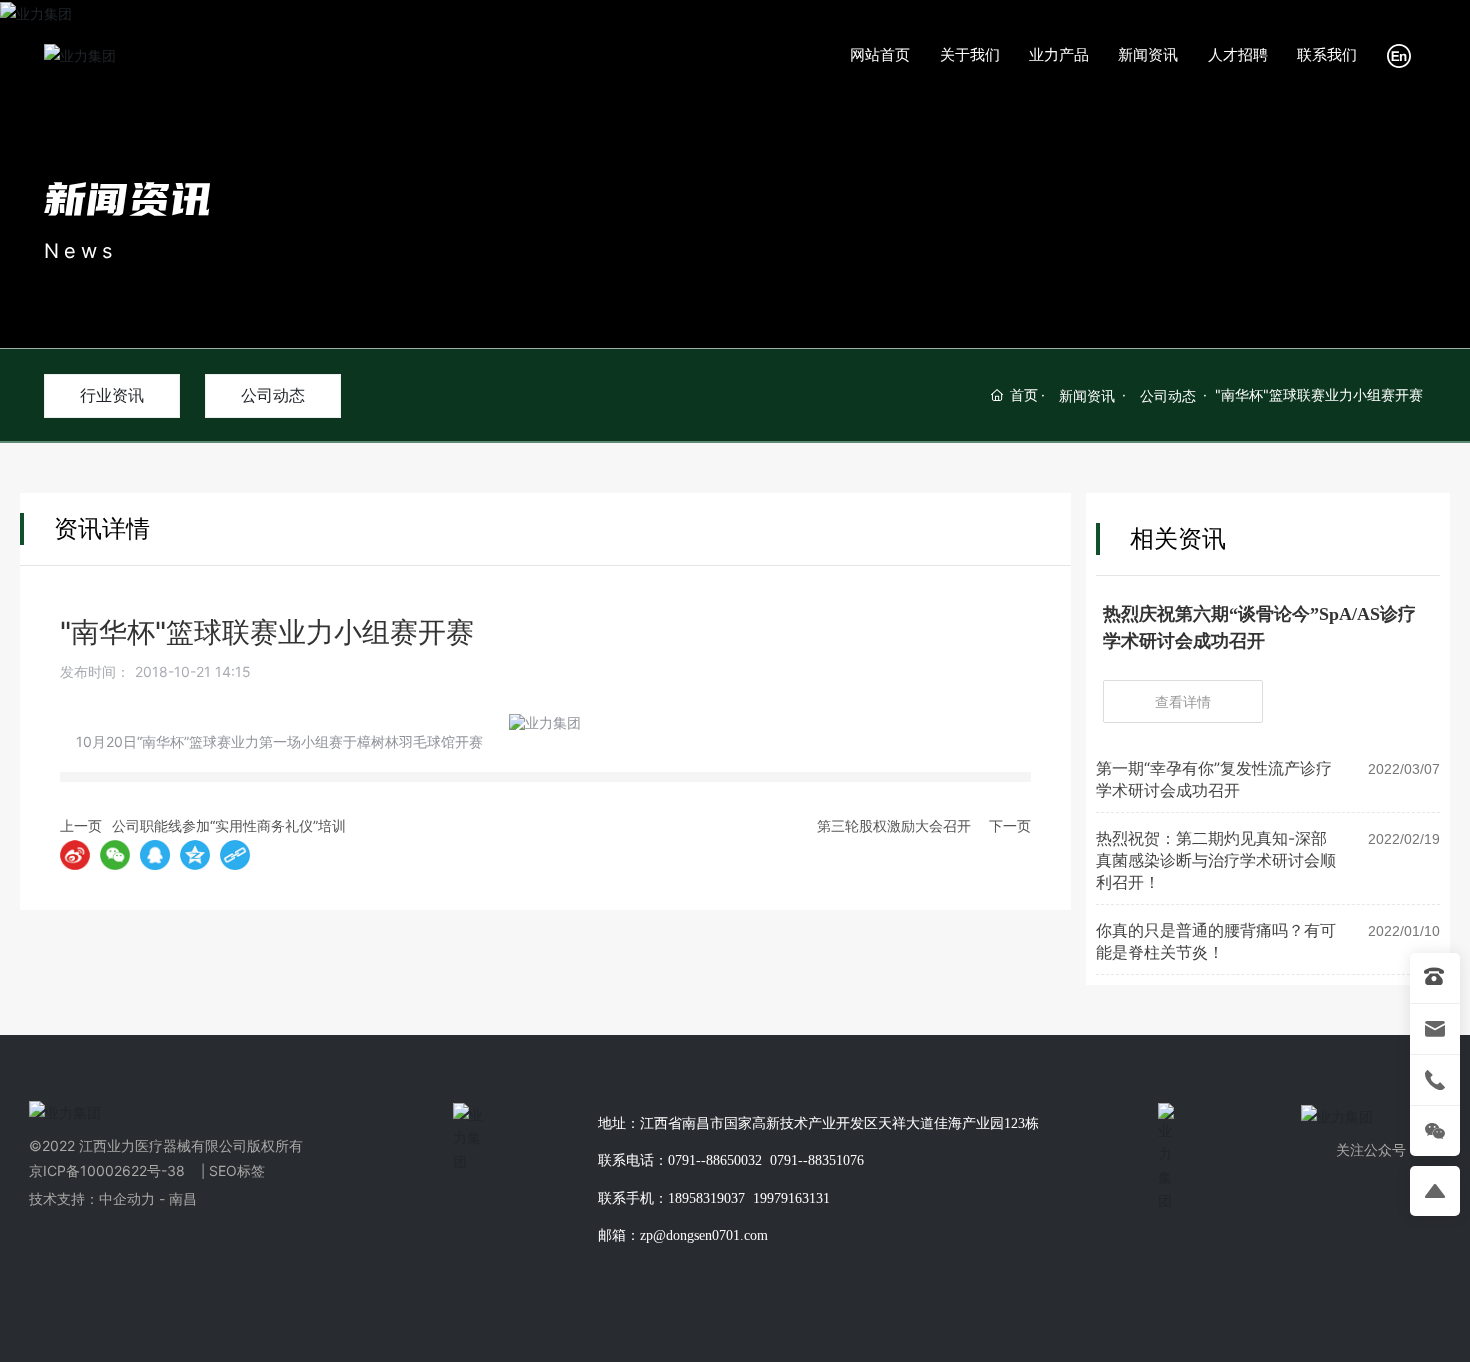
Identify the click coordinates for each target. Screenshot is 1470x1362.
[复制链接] (235, 855)
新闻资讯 (128, 198)
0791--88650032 (715, 1160)
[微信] (115, 855)
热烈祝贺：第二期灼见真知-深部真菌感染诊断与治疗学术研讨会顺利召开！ (1216, 860)
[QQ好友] (155, 855)
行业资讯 (112, 395)
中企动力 (127, 1198)
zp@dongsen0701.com (704, 1235)
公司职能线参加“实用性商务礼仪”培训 (229, 825)
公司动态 (273, 395)
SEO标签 (237, 1170)
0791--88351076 (817, 1160)
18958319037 (706, 1198)
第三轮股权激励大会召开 (894, 825)
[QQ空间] (195, 855)
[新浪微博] (75, 855)
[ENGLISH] (1399, 53)
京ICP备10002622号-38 (107, 1170)
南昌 (181, 1198)
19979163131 (791, 1198)
